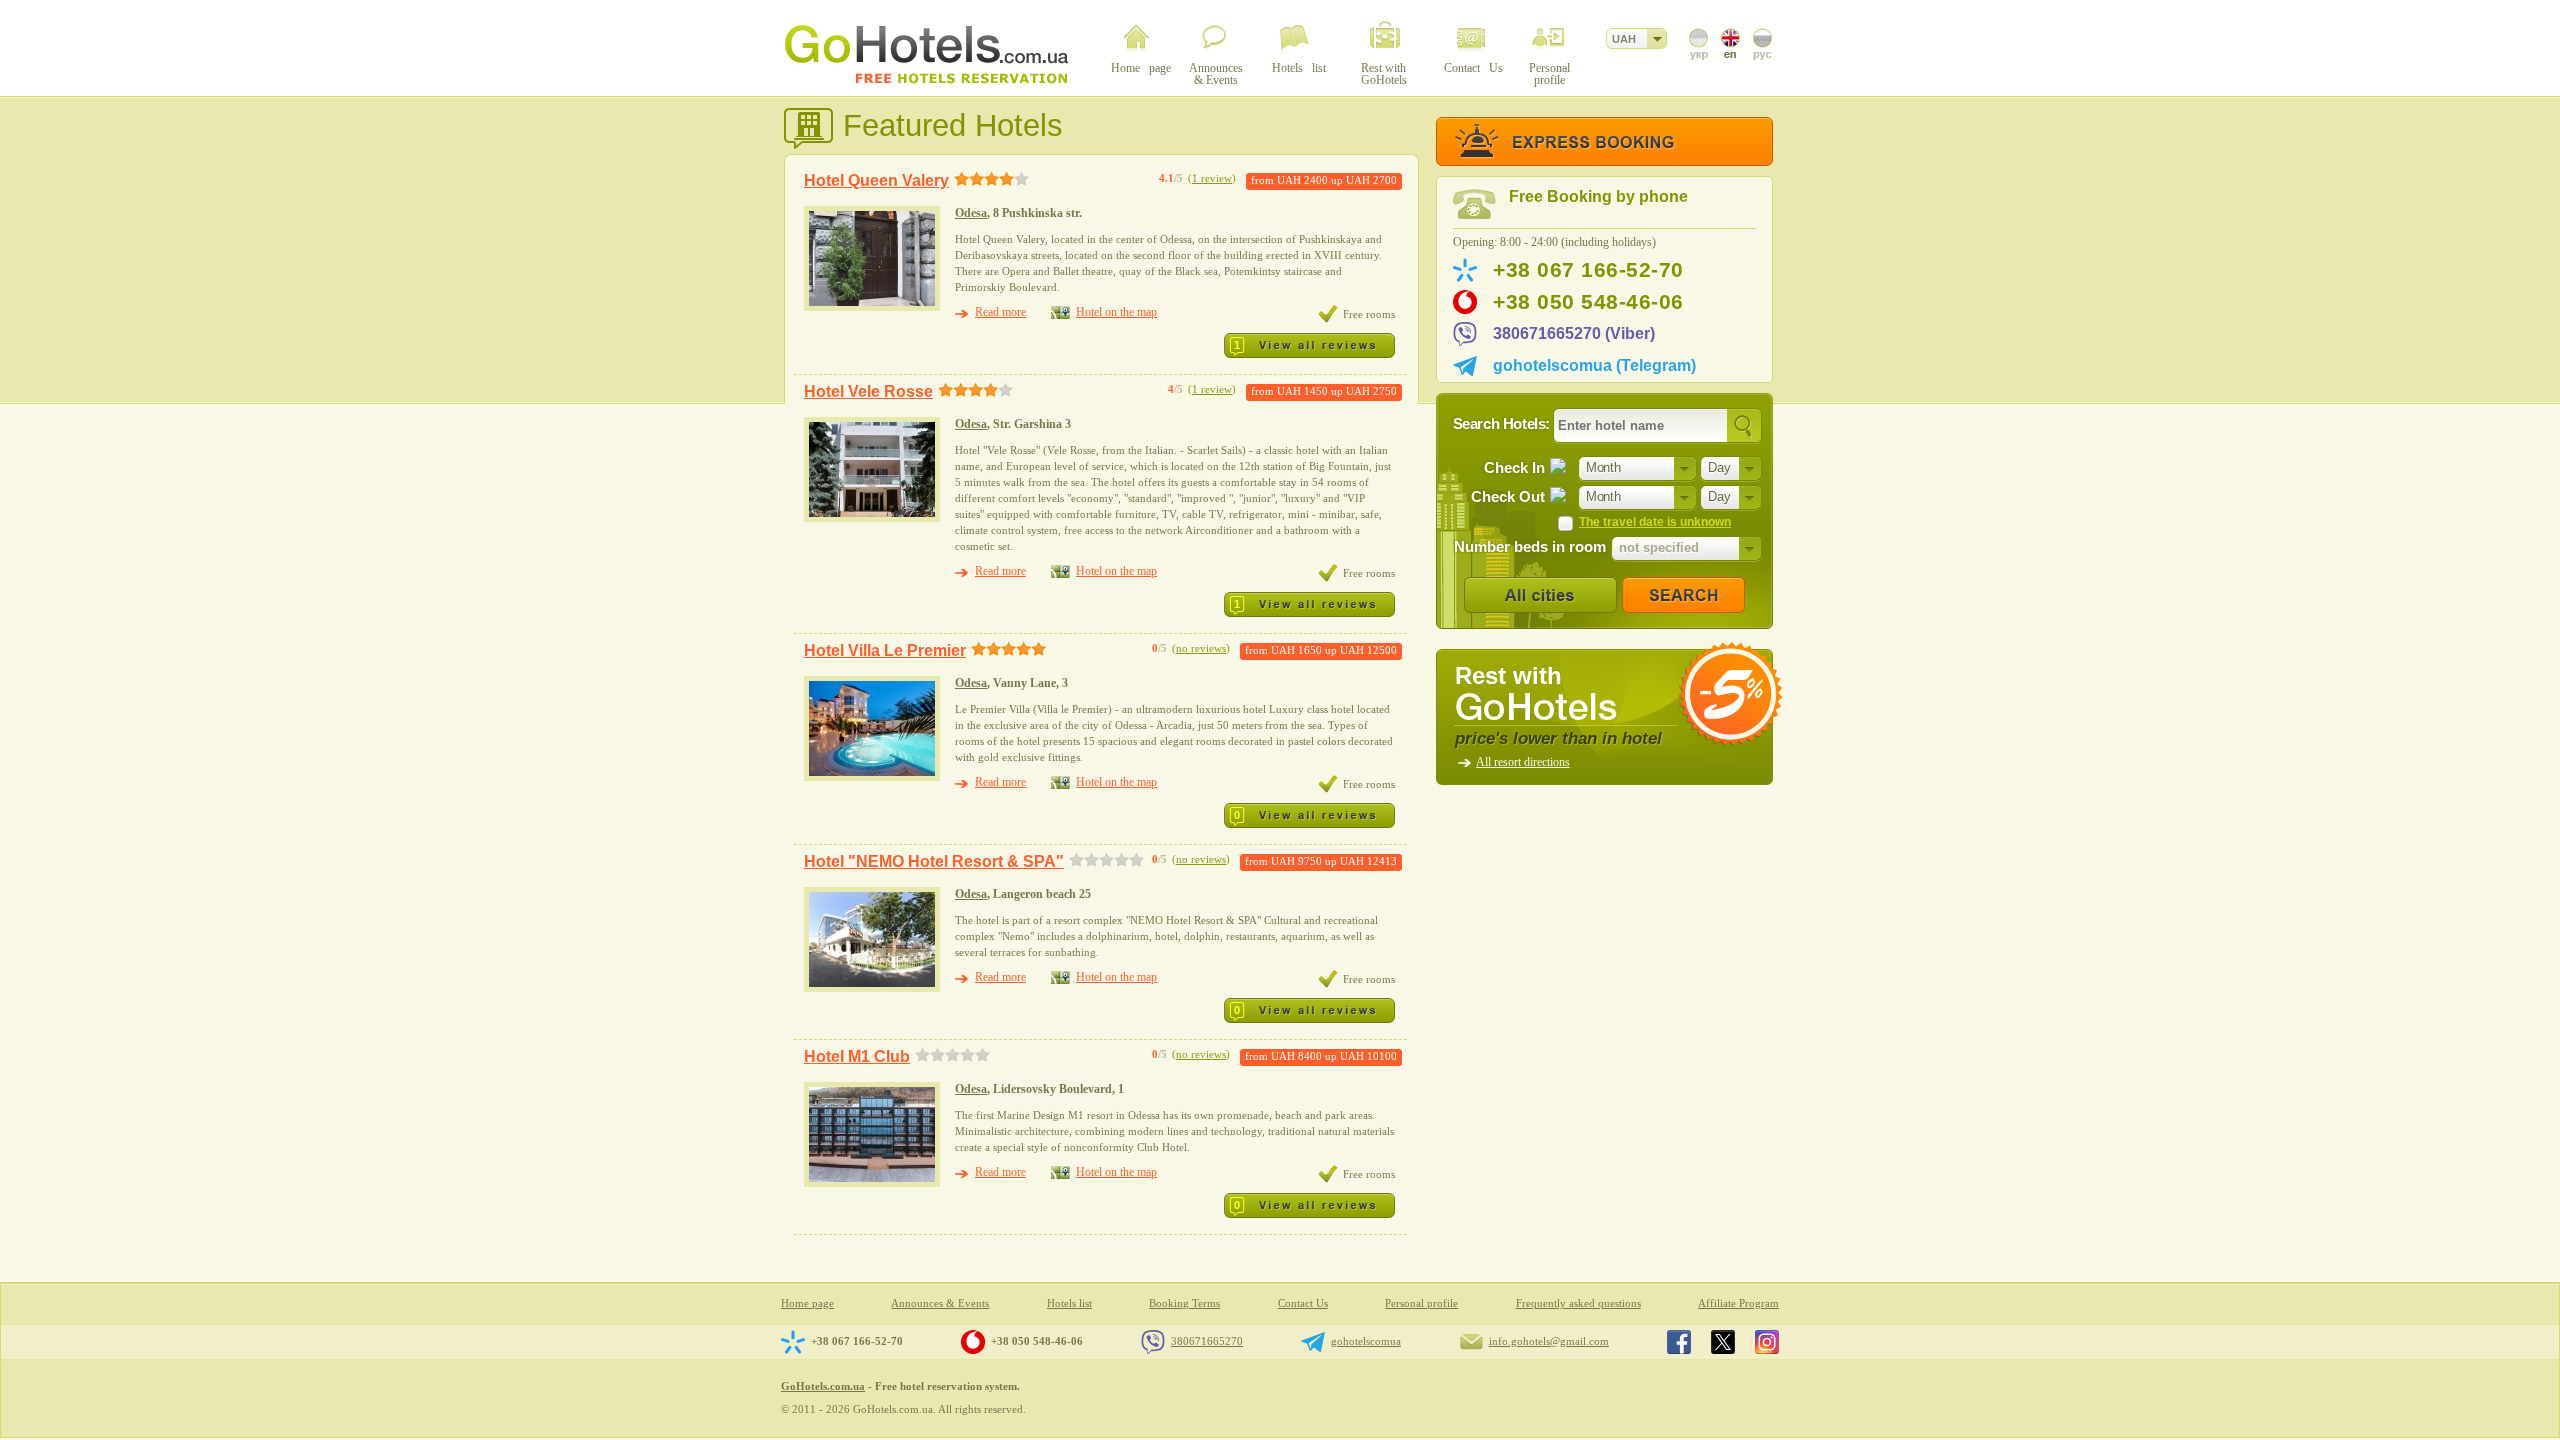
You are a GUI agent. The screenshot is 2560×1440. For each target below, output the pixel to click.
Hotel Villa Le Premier (885, 650)
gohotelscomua (1366, 1341)
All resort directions (1523, 762)
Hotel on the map (1116, 312)
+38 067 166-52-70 (1588, 270)
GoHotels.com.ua (823, 1386)
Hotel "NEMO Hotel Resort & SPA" (934, 861)
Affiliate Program (1738, 1303)
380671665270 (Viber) (1574, 333)
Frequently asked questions (1578, 1303)
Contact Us (1303, 1303)
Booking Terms (1184, 1303)
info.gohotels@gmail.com (1549, 1341)
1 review (1212, 178)
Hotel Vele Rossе (868, 391)
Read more (1000, 312)
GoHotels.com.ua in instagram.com (1767, 1342)
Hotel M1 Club (857, 1056)
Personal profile (1421, 1303)
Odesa (971, 213)
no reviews (1201, 648)
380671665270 (1207, 1341)
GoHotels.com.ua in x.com (1723, 1342)
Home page (807, 1303)
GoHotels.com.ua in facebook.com (1679, 1342)
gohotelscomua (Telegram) (1594, 365)
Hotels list (1069, 1303)
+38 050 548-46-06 (1588, 302)
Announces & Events (940, 1303)
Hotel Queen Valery (876, 180)
